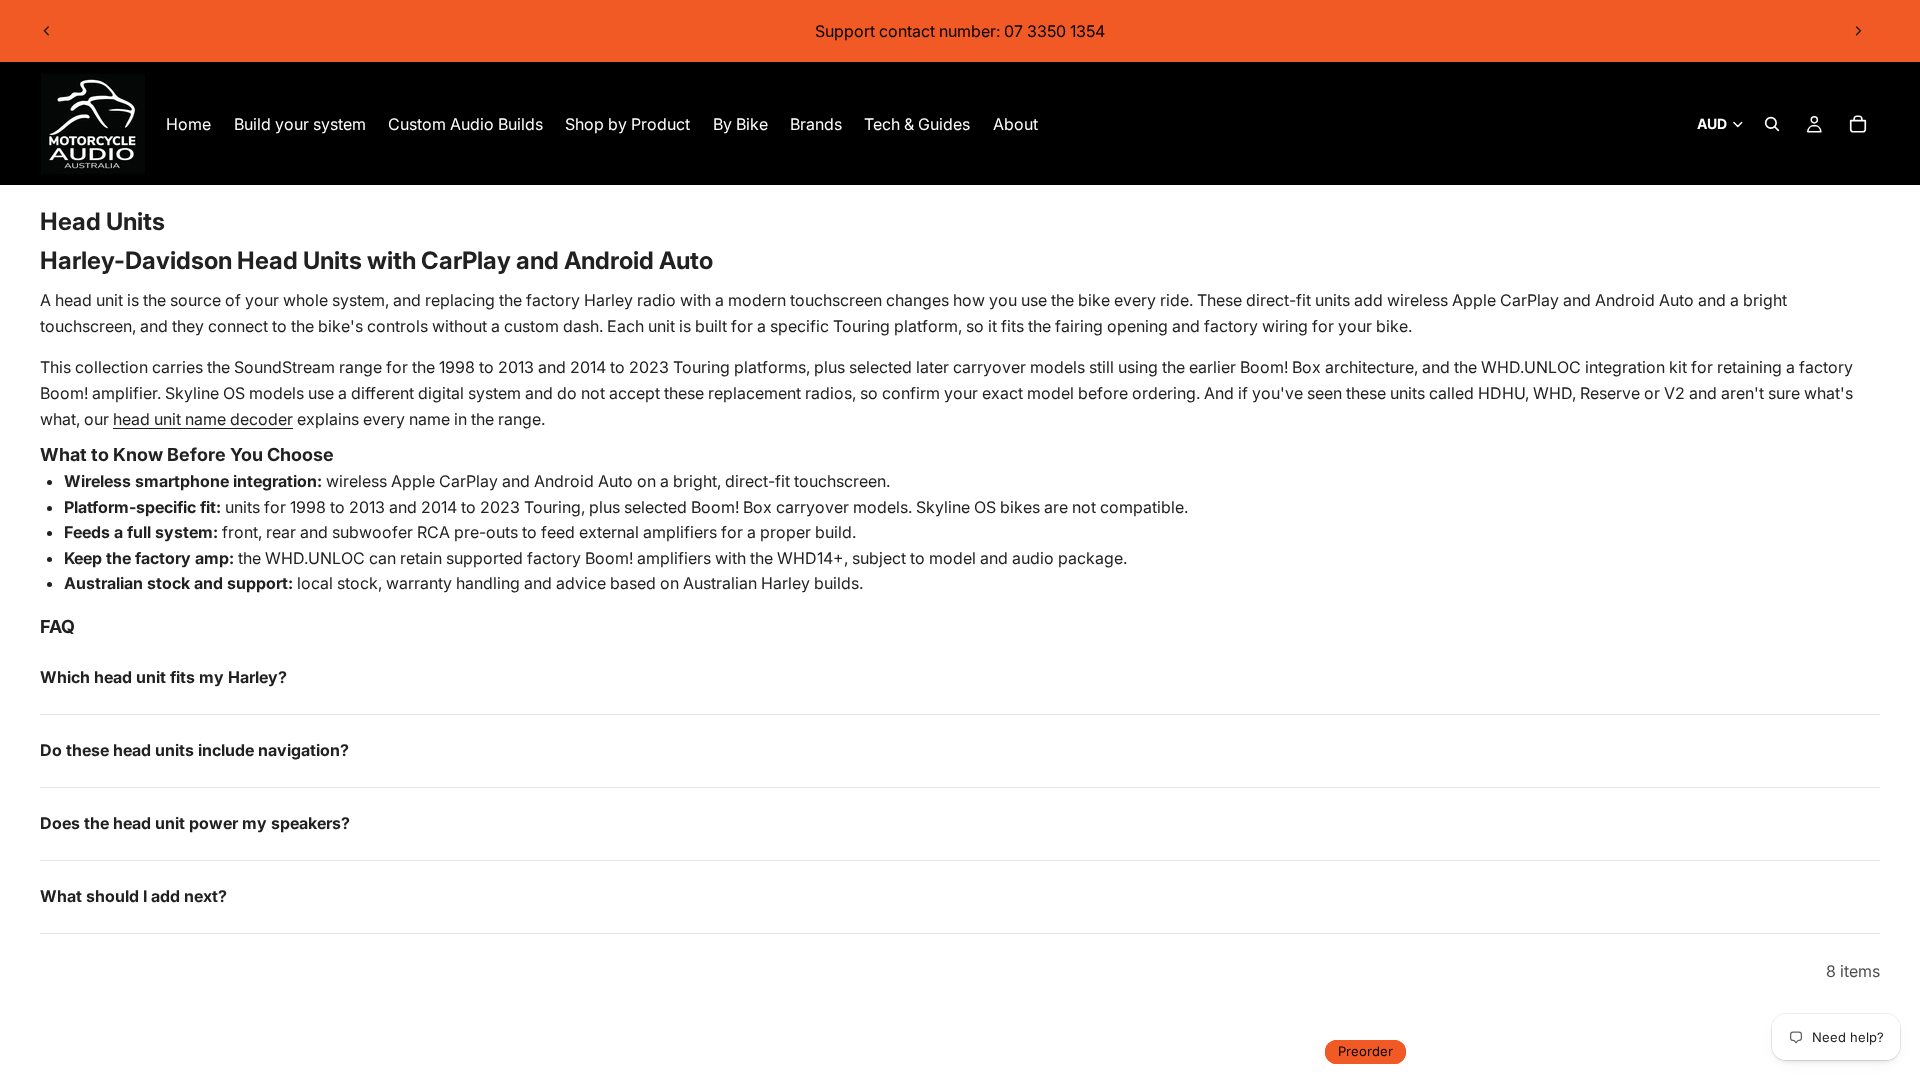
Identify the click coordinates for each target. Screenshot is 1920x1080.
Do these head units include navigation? (194, 750)
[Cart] (1858, 124)
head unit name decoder (203, 419)
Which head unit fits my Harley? (163, 677)
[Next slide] (1858, 31)
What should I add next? (133, 896)
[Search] (1772, 124)
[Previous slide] (47, 31)
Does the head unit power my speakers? (195, 823)
